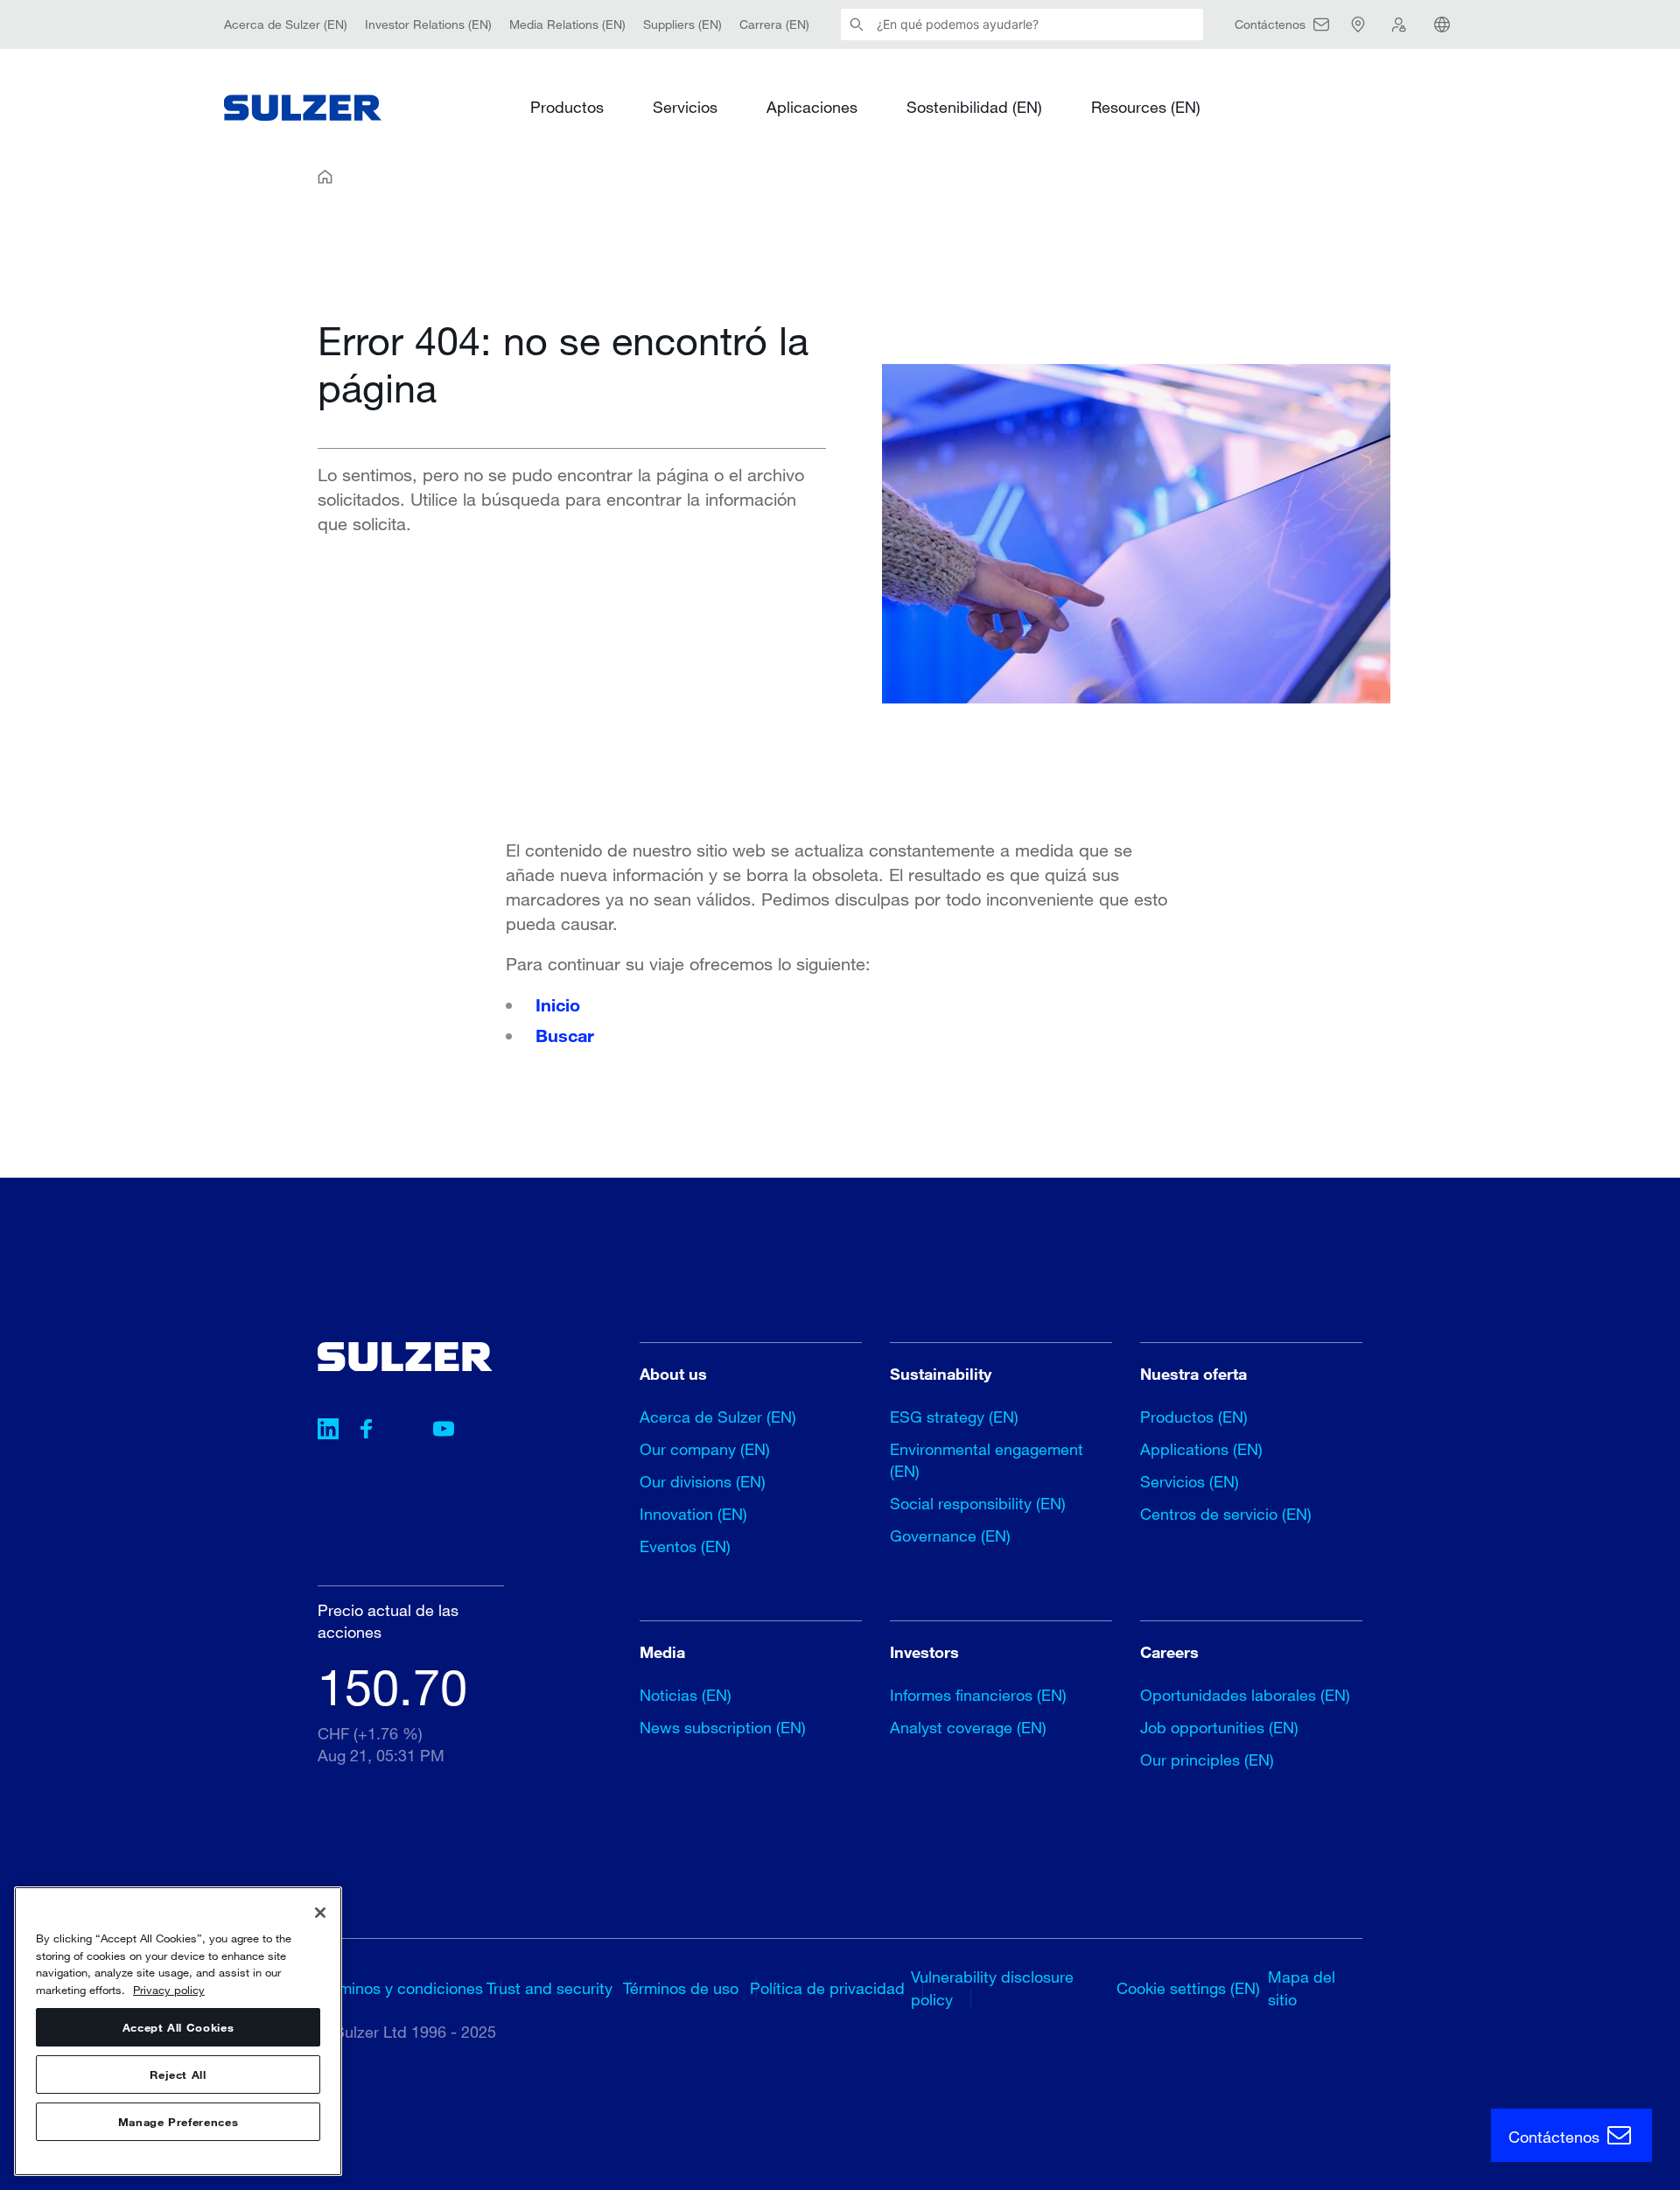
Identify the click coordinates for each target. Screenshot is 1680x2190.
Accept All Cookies (178, 2027)
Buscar (565, 1035)
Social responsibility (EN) (978, 1503)
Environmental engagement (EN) (987, 1460)
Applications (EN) (1201, 1449)
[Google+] (405, 1431)
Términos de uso (681, 1988)
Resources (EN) (1146, 107)
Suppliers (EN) (682, 24)
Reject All (178, 2075)
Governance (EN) (950, 1536)
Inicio (558, 1004)
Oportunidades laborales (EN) (1245, 1695)
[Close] (320, 1913)
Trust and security (549, 1988)
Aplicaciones (812, 107)
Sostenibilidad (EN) (974, 107)
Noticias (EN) (686, 1695)
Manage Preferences (178, 2122)
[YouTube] (444, 1431)
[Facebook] (367, 1431)
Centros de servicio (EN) (1226, 1514)
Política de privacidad (827, 1988)
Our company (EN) (705, 1449)
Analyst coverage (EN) (968, 1727)
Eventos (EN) (685, 1546)
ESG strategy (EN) (954, 1417)
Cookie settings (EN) (1188, 1988)
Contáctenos (1556, 2137)
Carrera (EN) (774, 24)
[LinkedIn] (328, 1431)
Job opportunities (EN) (1219, 1727)
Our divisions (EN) (703, 1481)
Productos (567, 107)
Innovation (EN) (693, 1514)
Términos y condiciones (400, 1988)
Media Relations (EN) (567, 24)
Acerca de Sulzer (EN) (286, 24)
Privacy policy (169, 1990)
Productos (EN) (1194, 1417)
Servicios (685, 107)
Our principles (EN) (1207, 1760)
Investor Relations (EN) (428, 24)
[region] (178, 2031)
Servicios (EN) (1190, 1481)
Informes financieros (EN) (978, 1695)
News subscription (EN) (723, 1727)
